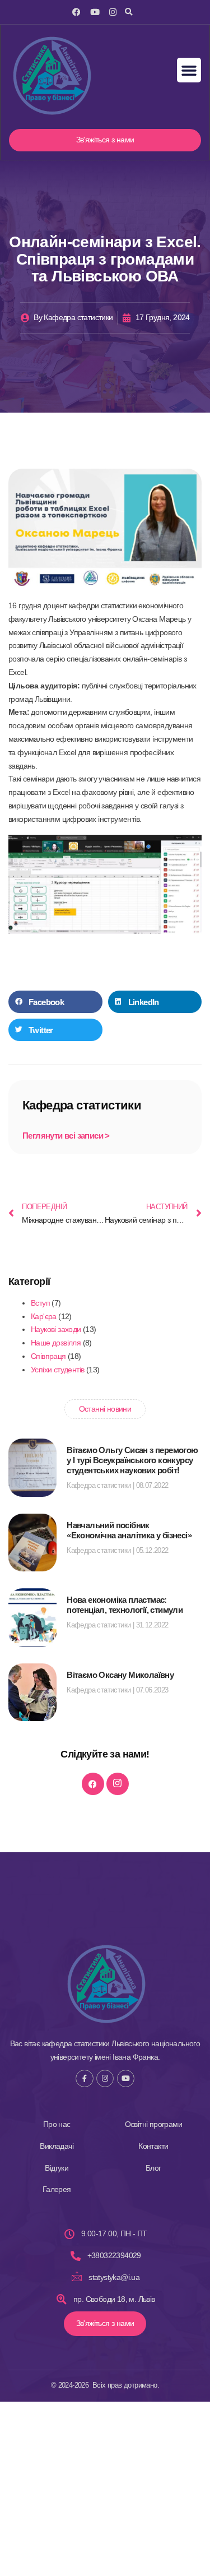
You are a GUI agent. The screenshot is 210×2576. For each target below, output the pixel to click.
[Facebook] (76, 12)
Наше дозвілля (56, 1343)
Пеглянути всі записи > (66, 1136)
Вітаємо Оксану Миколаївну (120, 1675)
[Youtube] (95, 12)
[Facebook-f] (84, 2078)
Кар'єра (44, 1316)
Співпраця (48, 1356)
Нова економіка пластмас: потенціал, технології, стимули (125, 1605)
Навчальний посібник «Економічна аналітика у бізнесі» (129, 1530)
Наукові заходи (56, 1329)
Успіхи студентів (57, 1370)
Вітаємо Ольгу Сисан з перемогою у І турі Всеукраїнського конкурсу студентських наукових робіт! (132, 1460)
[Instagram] (113, 12)
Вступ (40, 1303)
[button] (129, 12)
